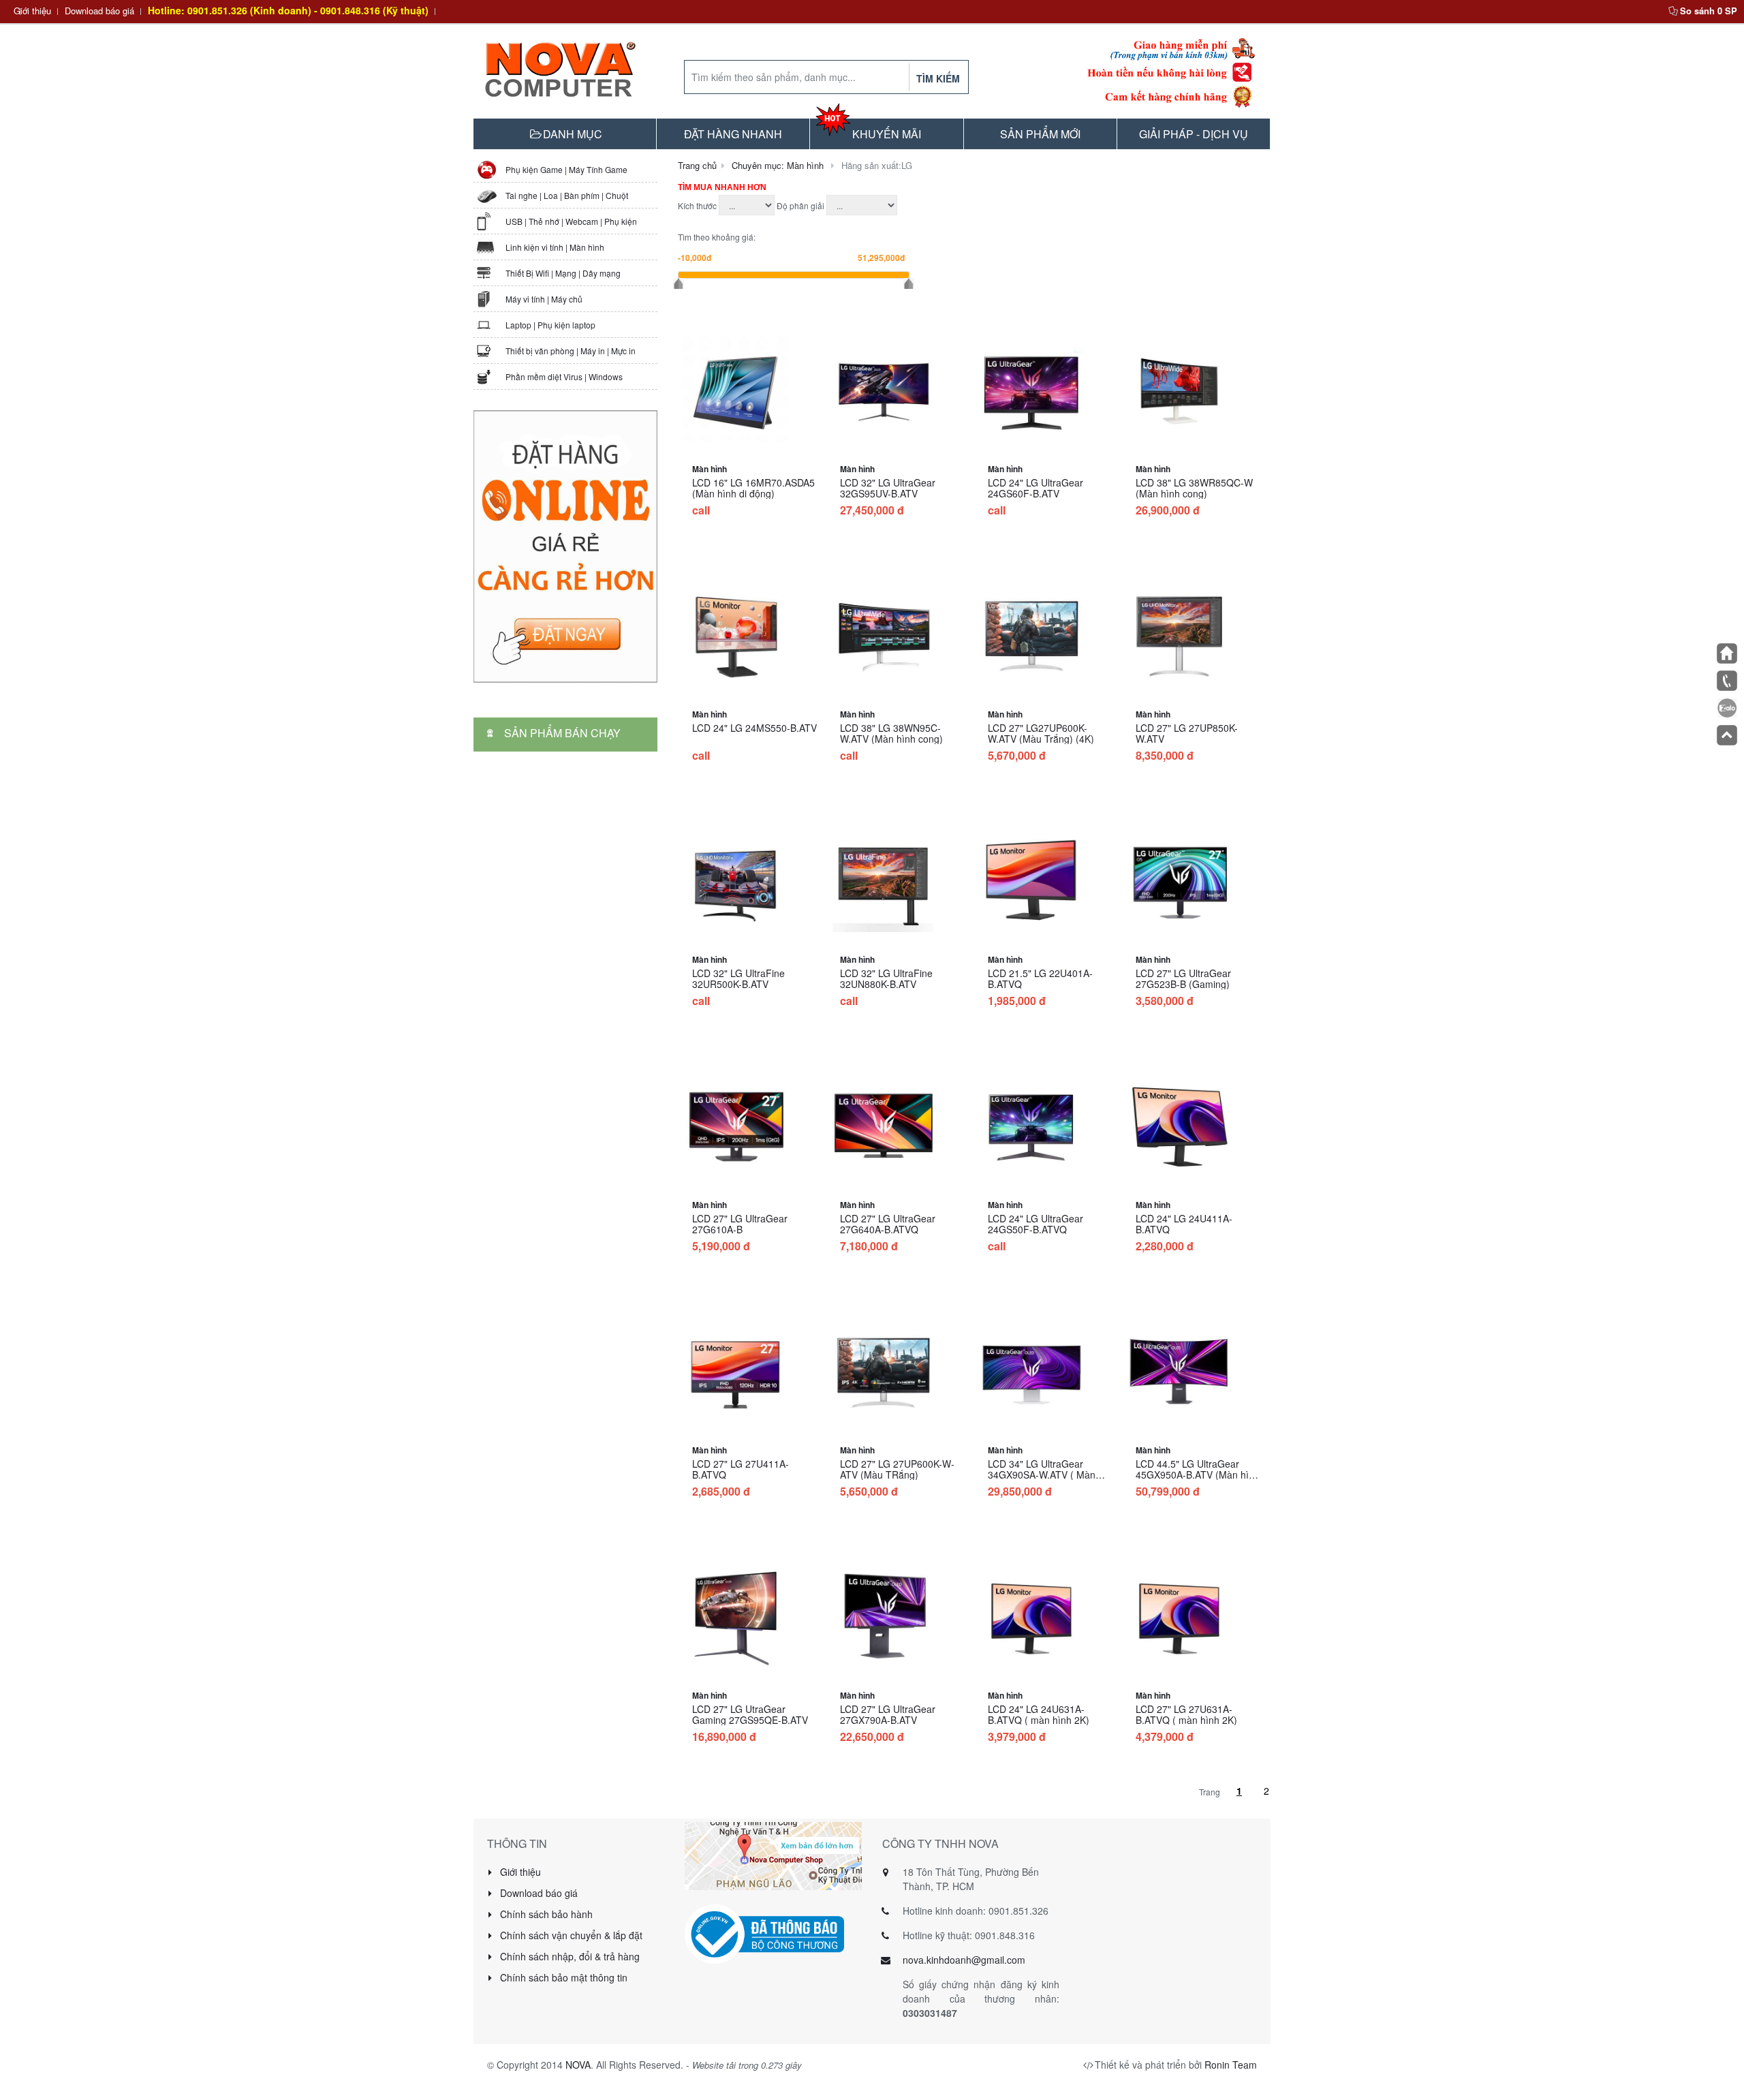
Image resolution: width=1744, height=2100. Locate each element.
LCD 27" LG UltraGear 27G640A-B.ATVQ (888, 1224)
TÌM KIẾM (938, 78)
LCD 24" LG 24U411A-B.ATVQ (1184, 1224)
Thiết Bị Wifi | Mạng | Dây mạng (563, 273)
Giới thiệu (32, 11)
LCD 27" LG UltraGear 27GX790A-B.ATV (888, 1714)
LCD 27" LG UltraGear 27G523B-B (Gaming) (1183, 978)
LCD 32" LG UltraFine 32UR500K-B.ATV (738, 978)
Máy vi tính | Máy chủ (544, 299)
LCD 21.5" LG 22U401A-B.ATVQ (1040, 978)
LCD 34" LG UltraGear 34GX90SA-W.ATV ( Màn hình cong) (1042, 1474)
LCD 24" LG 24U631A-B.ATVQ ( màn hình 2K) (1039, 1714)
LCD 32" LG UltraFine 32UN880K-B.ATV (886, 978)
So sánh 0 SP (1709, 11)
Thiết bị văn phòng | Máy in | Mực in (571, 351)
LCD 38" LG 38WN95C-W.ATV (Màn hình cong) (891, 733)
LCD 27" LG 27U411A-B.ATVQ (741, 1469)
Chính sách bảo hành (545, 1914)
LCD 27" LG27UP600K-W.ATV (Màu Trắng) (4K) (1041, 733)
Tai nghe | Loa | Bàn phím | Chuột (567, 195)
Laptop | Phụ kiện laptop (550, 325)
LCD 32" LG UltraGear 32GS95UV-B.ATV (888, 488)
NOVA (578, 2065)
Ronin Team (1231, 2065)
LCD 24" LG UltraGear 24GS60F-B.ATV (1035, 488)
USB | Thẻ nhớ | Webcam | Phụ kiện (571, 221)
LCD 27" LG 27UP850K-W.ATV (1187, 733)
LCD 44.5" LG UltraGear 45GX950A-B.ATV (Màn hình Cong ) (1198, 1474)
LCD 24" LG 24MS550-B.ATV (754, 728)
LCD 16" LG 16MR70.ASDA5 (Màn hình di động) (753, 488)
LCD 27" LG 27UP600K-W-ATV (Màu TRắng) (897, 1469)
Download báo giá (99, 11)
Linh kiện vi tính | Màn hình (555, 247)
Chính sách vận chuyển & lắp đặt (570, 1935)
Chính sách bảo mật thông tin (562, 1977)
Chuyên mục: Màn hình (778, 165)
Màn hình (710, 469)
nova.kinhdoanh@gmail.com (964, 1960)
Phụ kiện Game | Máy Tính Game (566, 169)
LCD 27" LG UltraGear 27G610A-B (740, 1224)
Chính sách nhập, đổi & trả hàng (569, 1956)
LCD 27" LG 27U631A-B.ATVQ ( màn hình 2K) (1186, 1714)
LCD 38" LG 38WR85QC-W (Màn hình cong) (1194, 488)
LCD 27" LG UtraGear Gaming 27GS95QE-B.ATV (750, 1714)
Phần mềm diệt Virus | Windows (564, 376)
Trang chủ (697, 165)
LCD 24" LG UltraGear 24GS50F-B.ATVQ (1035, 1224)
